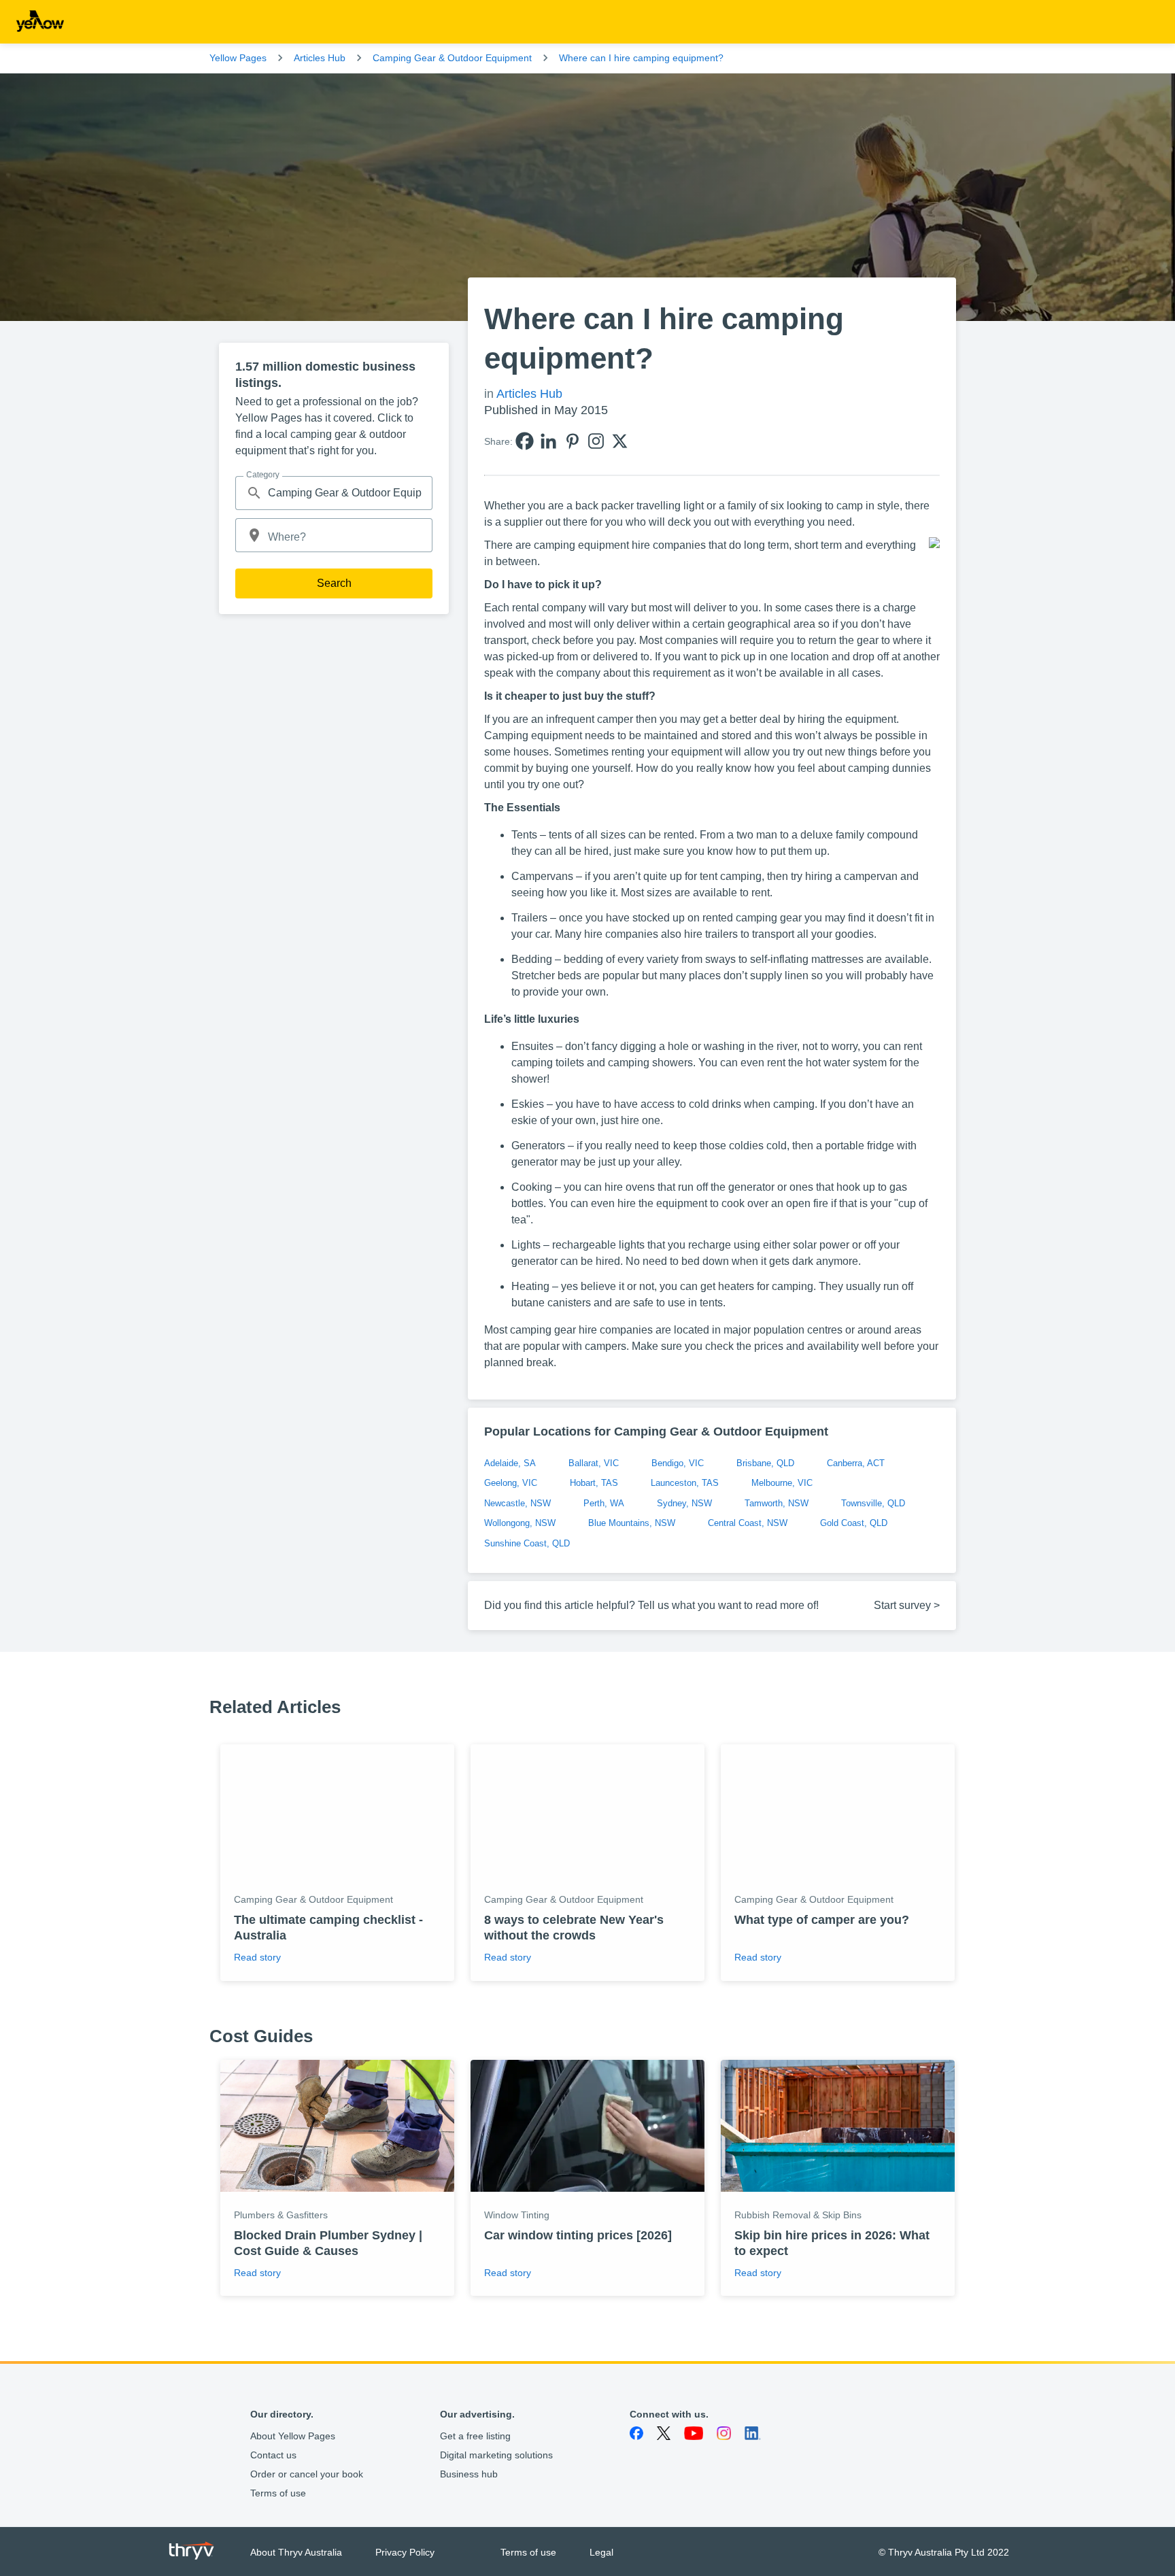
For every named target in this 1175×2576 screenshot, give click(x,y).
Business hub (469, 2474)
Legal (601, 2552)
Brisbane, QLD (765, 1463)
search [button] (254, 493)
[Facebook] (525, 441)
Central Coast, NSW (748, 1523)
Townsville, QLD (873, 1503)
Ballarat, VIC (594, 1463)
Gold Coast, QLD (854, 1523)
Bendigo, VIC (678, 1463)
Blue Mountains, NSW (632, 1523)
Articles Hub (320, 58)
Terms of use (278, 2493)
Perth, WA (604, 1503)
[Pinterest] (572, 441)
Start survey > (907, 1605)
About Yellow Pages (293, 2436)
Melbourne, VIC (782, 1483)
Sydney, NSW (684, 1503)
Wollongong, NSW (520, 1523)
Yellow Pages (238, 58)
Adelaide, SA (510, 1463)
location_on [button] (254, 535)
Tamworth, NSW (777, 1503)
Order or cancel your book (307, 2474)
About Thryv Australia (296, 2552)
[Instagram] (596, 441)
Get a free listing (475, 2436)
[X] (620, 441)
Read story (257, 1957)
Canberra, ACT (856, 1463)
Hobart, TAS (594, 1483)
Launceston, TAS (685, 1483)
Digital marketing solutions (496, 2455)
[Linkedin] (548, 441)
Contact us (273, 2455)
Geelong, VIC (511, 1483)
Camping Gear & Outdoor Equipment (452, 58)
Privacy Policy (405, 2552)
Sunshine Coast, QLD (527, 1543)
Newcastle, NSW (517, 1503)
